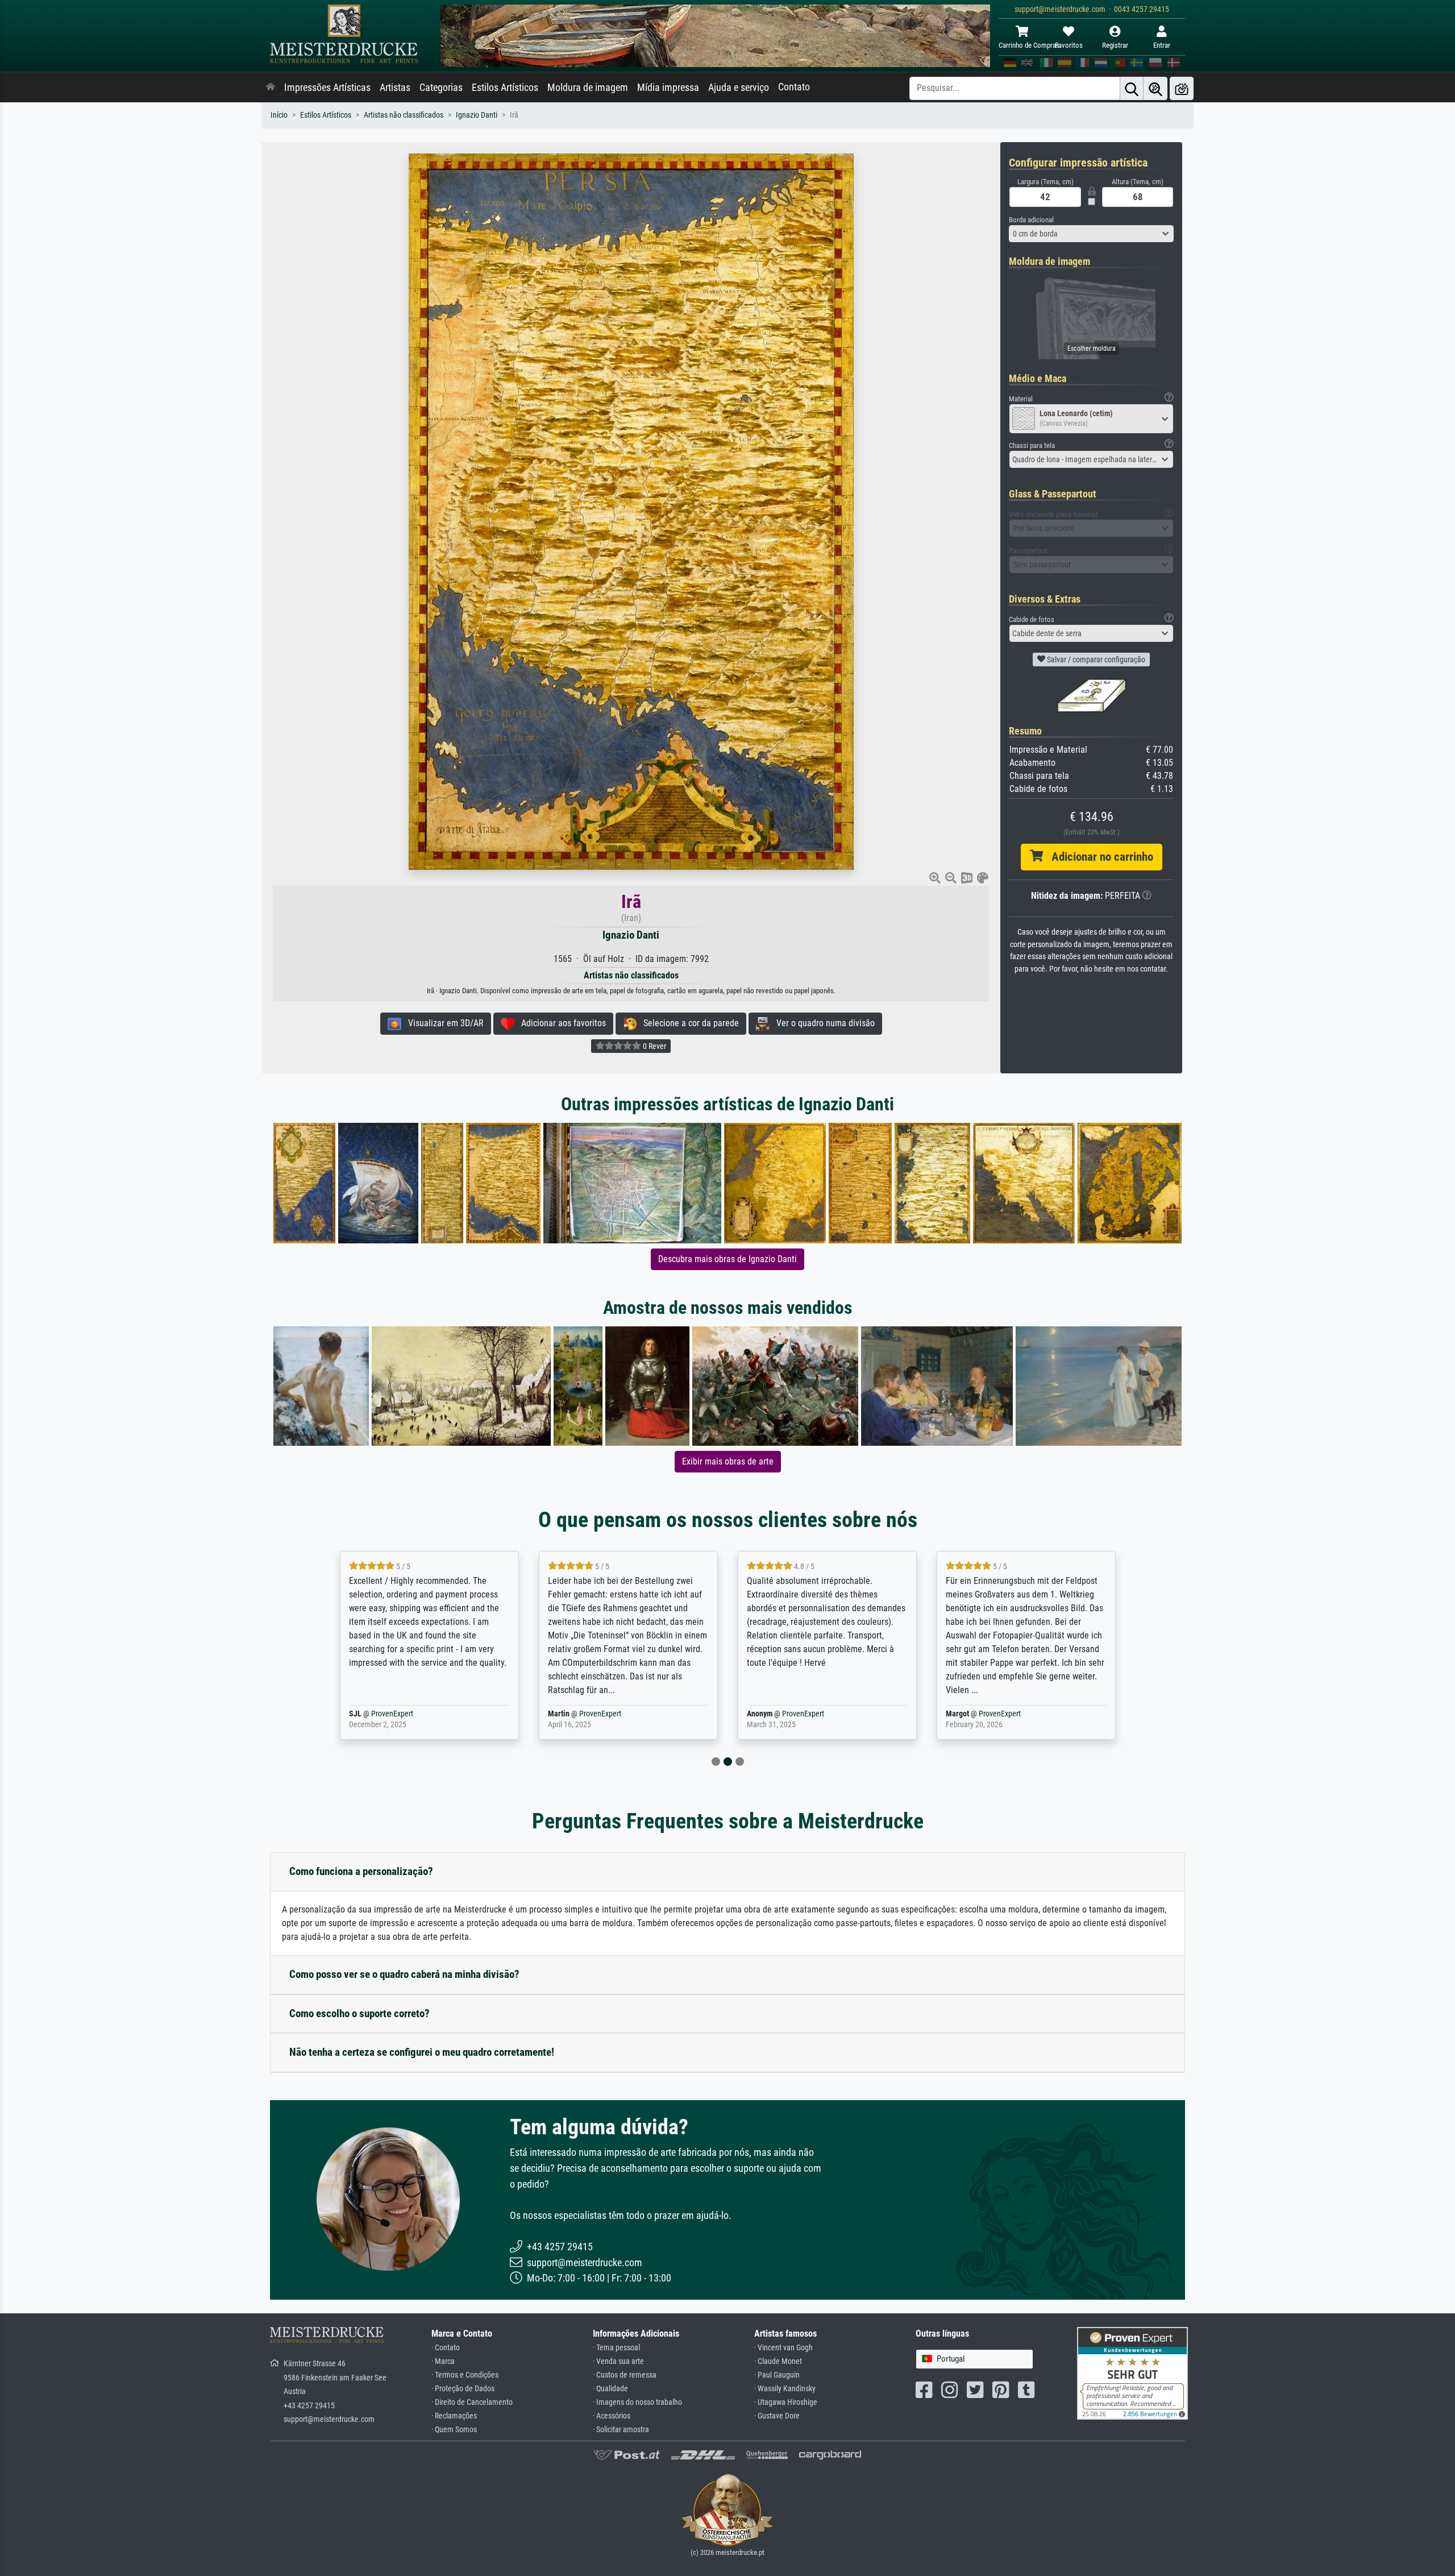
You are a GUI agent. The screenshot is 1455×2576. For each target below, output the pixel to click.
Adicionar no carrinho (1098, 857)
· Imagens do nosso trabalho (637, 2402)
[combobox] (1091, 234)
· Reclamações (454, 2416)
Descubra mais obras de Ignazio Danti (727, 1259)
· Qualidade (610, 2389)
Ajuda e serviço (739, 88)
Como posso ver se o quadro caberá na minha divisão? (404, 1974)
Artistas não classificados (404, 115)
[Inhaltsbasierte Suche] (1155, 88)
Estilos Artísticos (505, 88)
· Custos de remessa (625, 2375)
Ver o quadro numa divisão (822, 1023)
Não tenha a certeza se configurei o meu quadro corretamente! (422, 2052)
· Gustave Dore (777, 2416)
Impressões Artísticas (327, 88)
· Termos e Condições (465, 2375)
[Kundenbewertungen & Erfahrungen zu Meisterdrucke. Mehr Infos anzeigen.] (1132, 2373)
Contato (794, 87)
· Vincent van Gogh (783, 2348)
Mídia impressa (668, 88)
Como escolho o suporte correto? (359, 2013)
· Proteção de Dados (463, 2389)
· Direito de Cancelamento (472, 2402)
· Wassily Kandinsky (785, 2389)
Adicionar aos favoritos (560, 1023)
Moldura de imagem (588, 88)
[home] (271, 88)
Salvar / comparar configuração (1095, 659)
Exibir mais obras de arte (728, 1461)
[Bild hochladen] (1182, 88)
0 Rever (654, 1046)
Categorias (441, 88)
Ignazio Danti (477, 115)
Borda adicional (1031, 220)
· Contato (446, 2348)
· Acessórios (612, 2416)
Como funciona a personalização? (361, 1871)
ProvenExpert (410, 1714)
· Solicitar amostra (621, 2430)
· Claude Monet (778, 2361)
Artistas (395, 88)
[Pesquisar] (1132, 88)
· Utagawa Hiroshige (786, 2402)
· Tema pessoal (616, 2348)
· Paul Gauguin (777, 2375)
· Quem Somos (454, 2430)
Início (279, 115)
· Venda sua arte (618, 2361)
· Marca (443, 2361)
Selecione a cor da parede (688, 1023)
